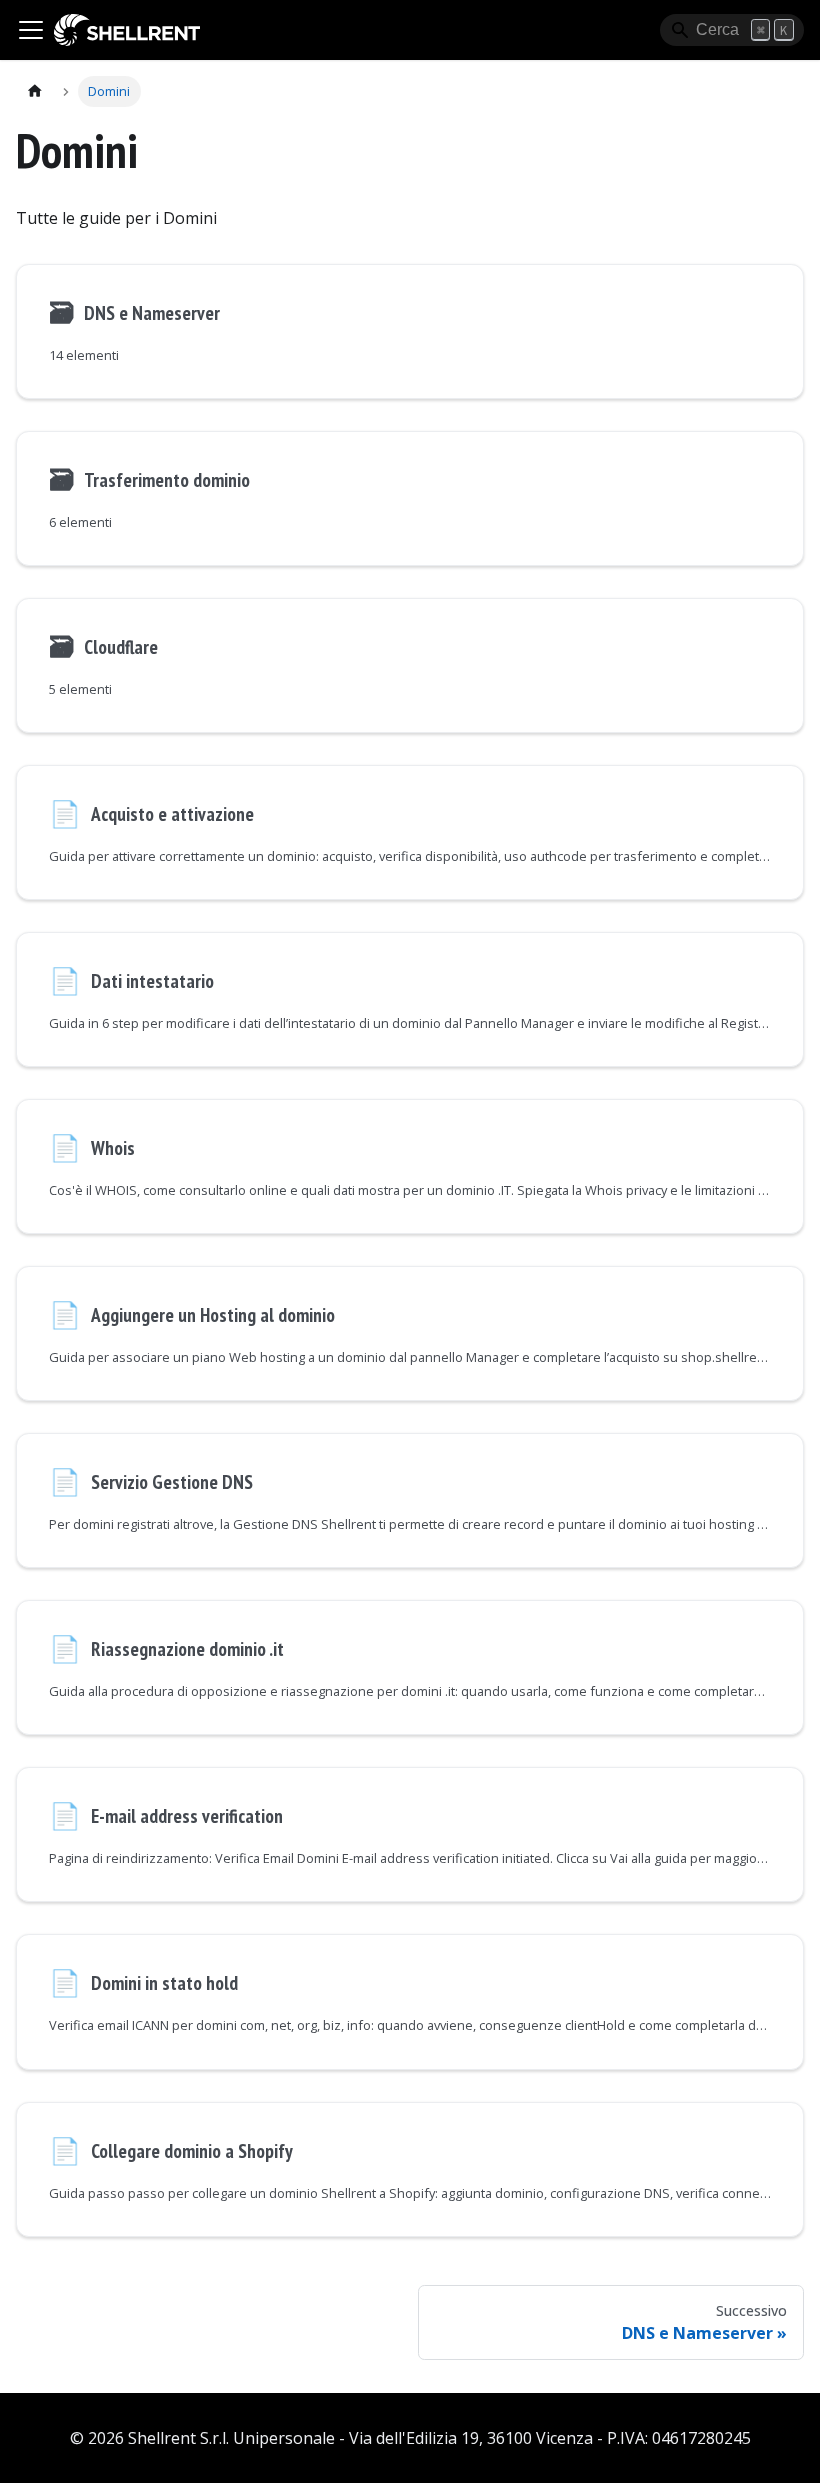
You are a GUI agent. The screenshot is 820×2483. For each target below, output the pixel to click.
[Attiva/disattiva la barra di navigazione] (31, 30)
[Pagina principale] (35, 91)
